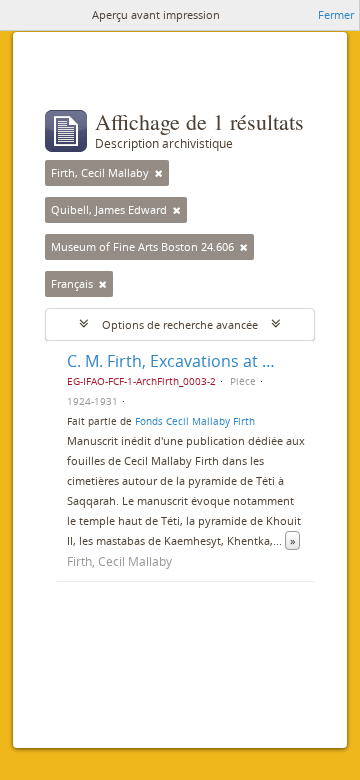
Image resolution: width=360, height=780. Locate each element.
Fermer (336, 14)
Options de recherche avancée (180, 324)
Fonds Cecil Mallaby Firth (195, 421)
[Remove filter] (159, 173)
